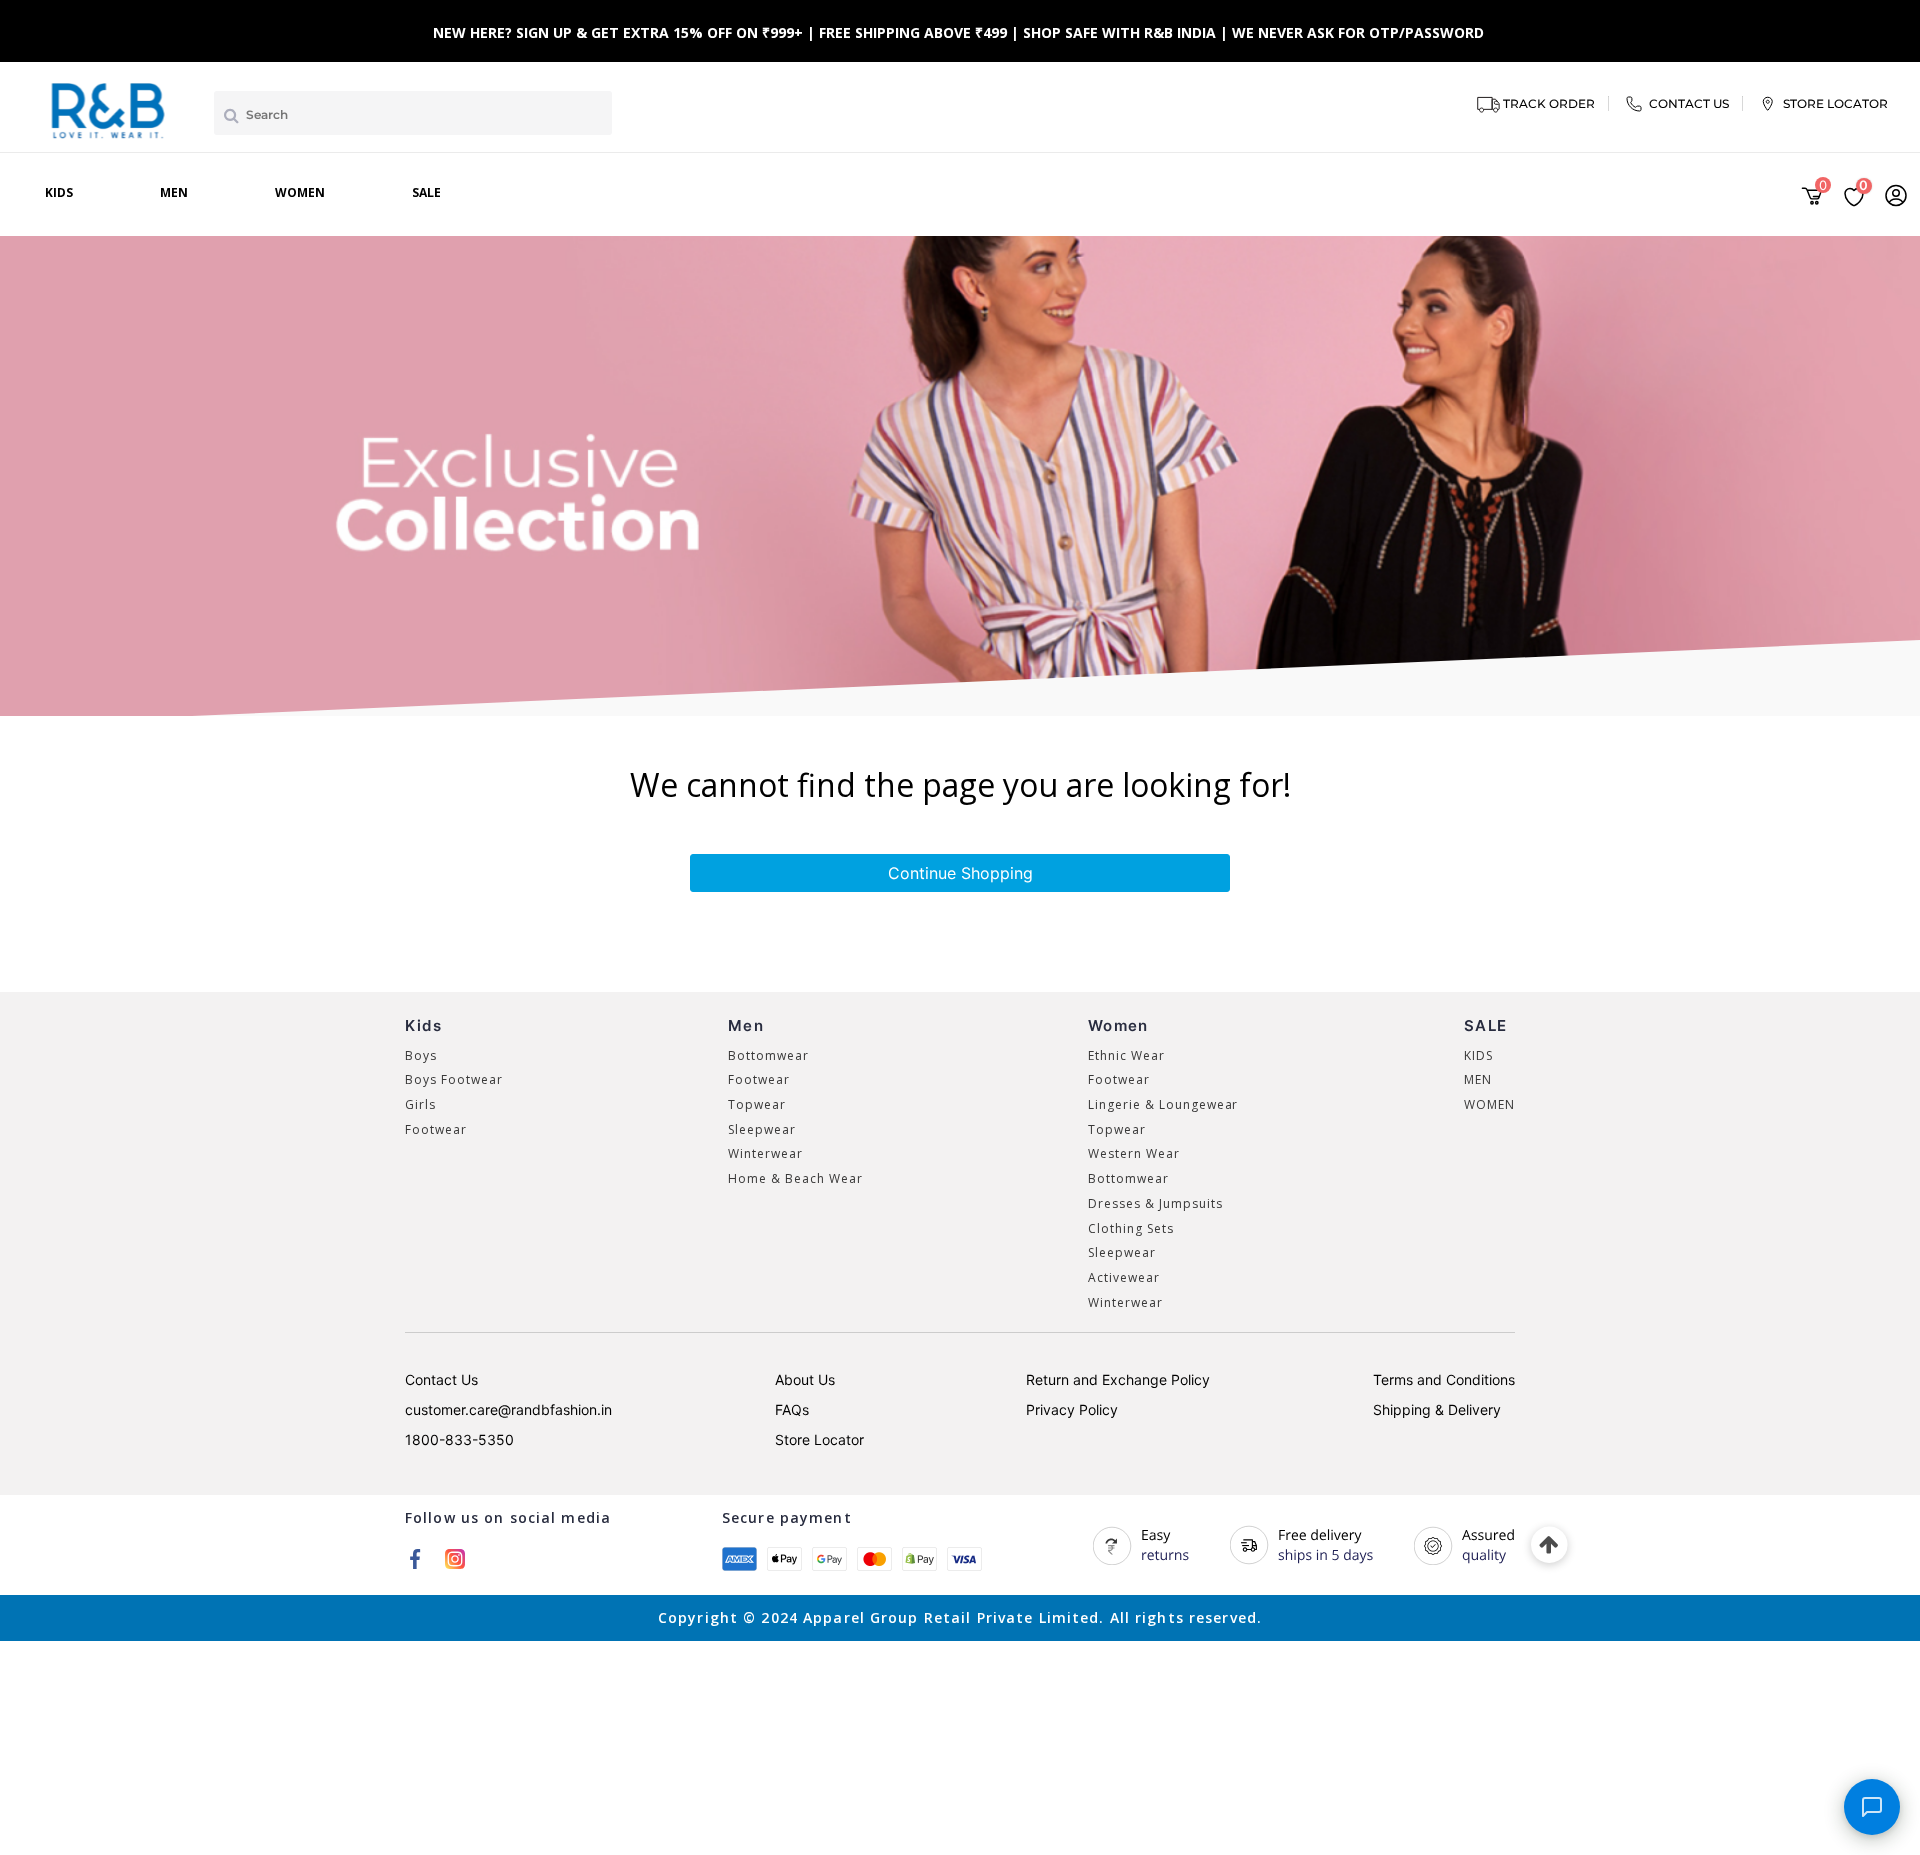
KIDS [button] (1478, 1055)
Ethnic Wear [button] (1126, 1055)
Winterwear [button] (765, 1153)
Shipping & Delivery (1437, 1409)
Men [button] (174, 192)
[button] (1896, 195)
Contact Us (441, 1379)
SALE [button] (426, 192)
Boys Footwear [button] (453, 1079)
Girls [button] (420, 1104)
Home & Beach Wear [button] (795, 1178)
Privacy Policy (1072, 1409)
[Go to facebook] (415, 1558)
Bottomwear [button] (768, 1055)
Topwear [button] (757, 1104)
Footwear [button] (436, 1129)
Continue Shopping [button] (960, 873)
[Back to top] (1549, 1545)
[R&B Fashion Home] (109, 109)
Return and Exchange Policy (1118, 1379)
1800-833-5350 (459, 1439)
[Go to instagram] (455, 1558)
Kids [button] (59, 192)
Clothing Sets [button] (1130, 1228)
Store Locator (819, 1439)
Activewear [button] (1124, 1277)
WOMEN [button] (1489, 1104)
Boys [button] (421, 1055)
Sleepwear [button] (762, 1129)
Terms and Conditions (1444, 1379)
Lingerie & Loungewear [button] (1163, 1104)
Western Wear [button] (1134, 1153)
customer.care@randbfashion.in (508, 1409)
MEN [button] (1478, 1079)
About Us (805, 1379)
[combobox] (413, 113)
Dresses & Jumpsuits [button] (1155, 1203)
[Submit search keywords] (231, 115)
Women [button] (300, 192)
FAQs (792, 1409)
